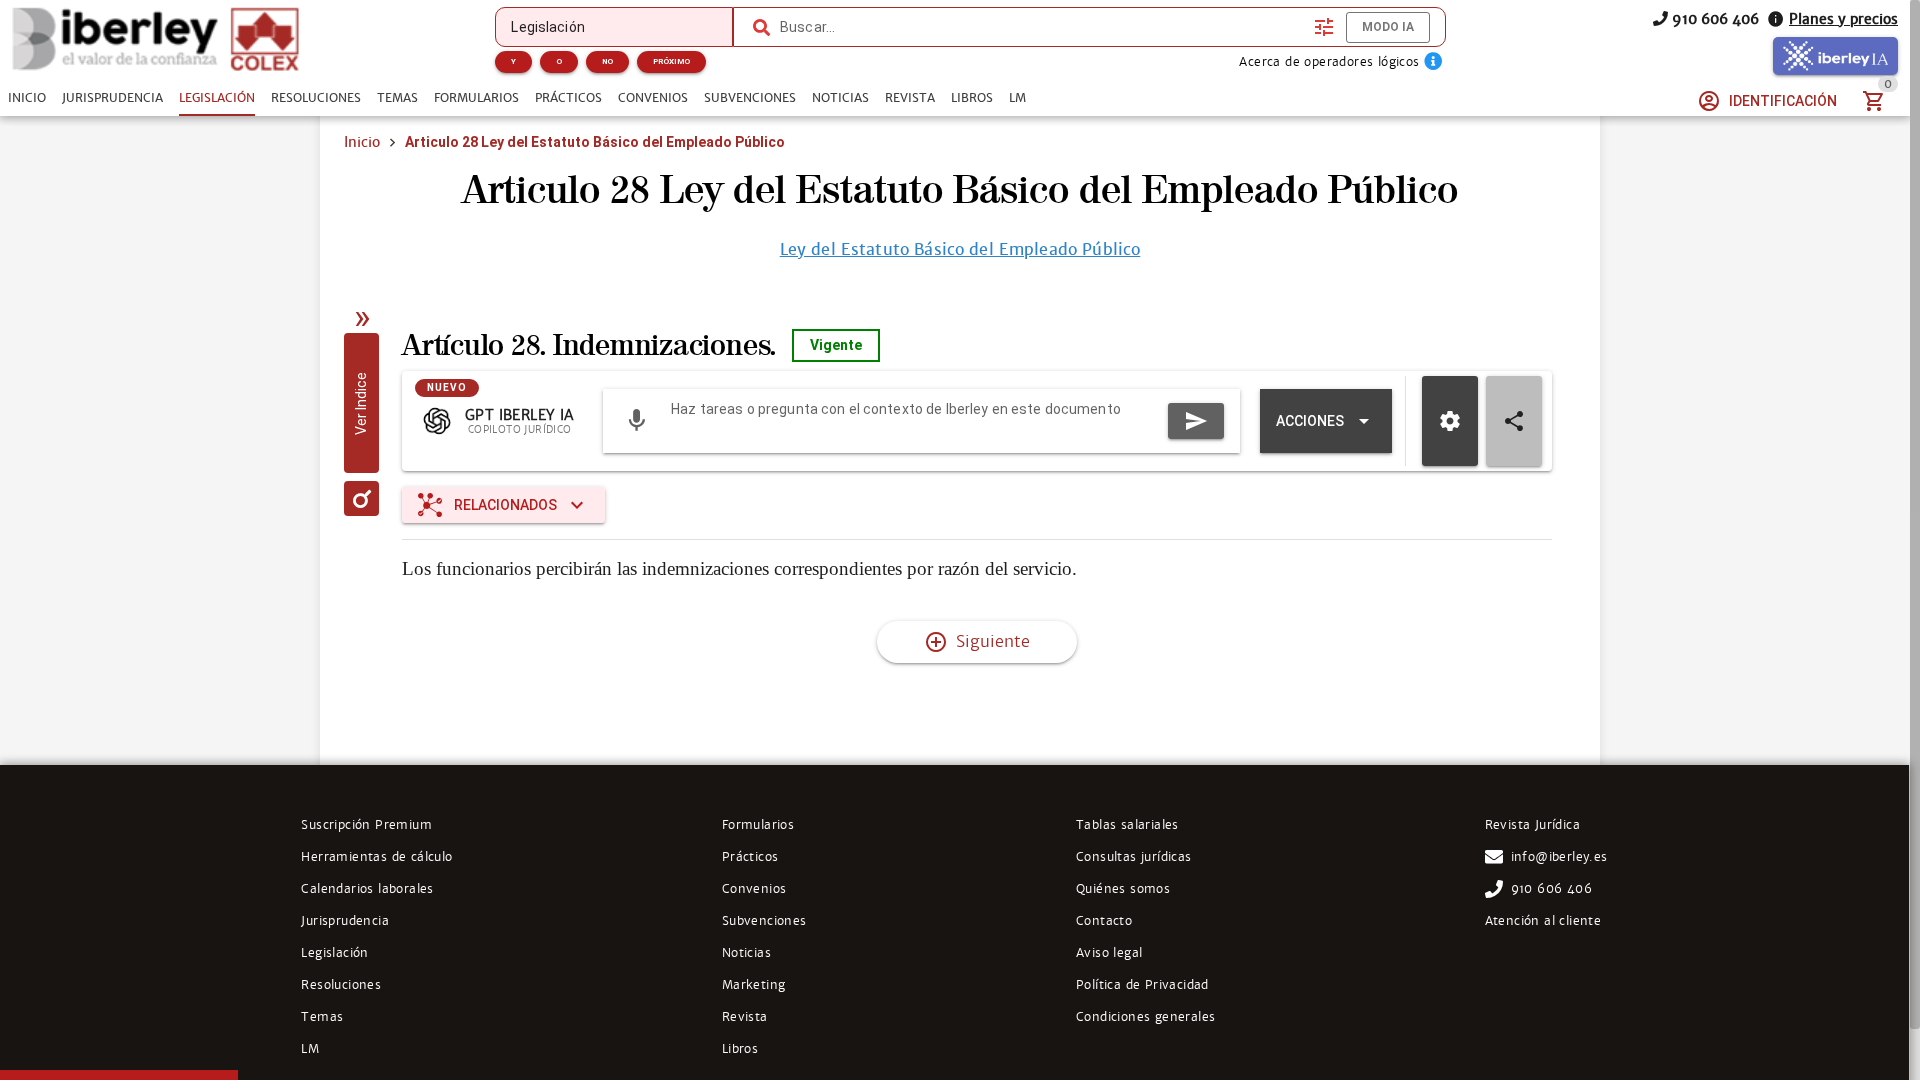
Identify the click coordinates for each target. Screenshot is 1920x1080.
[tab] (27, 98)
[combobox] (1042, 27)
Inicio (362, 142)
